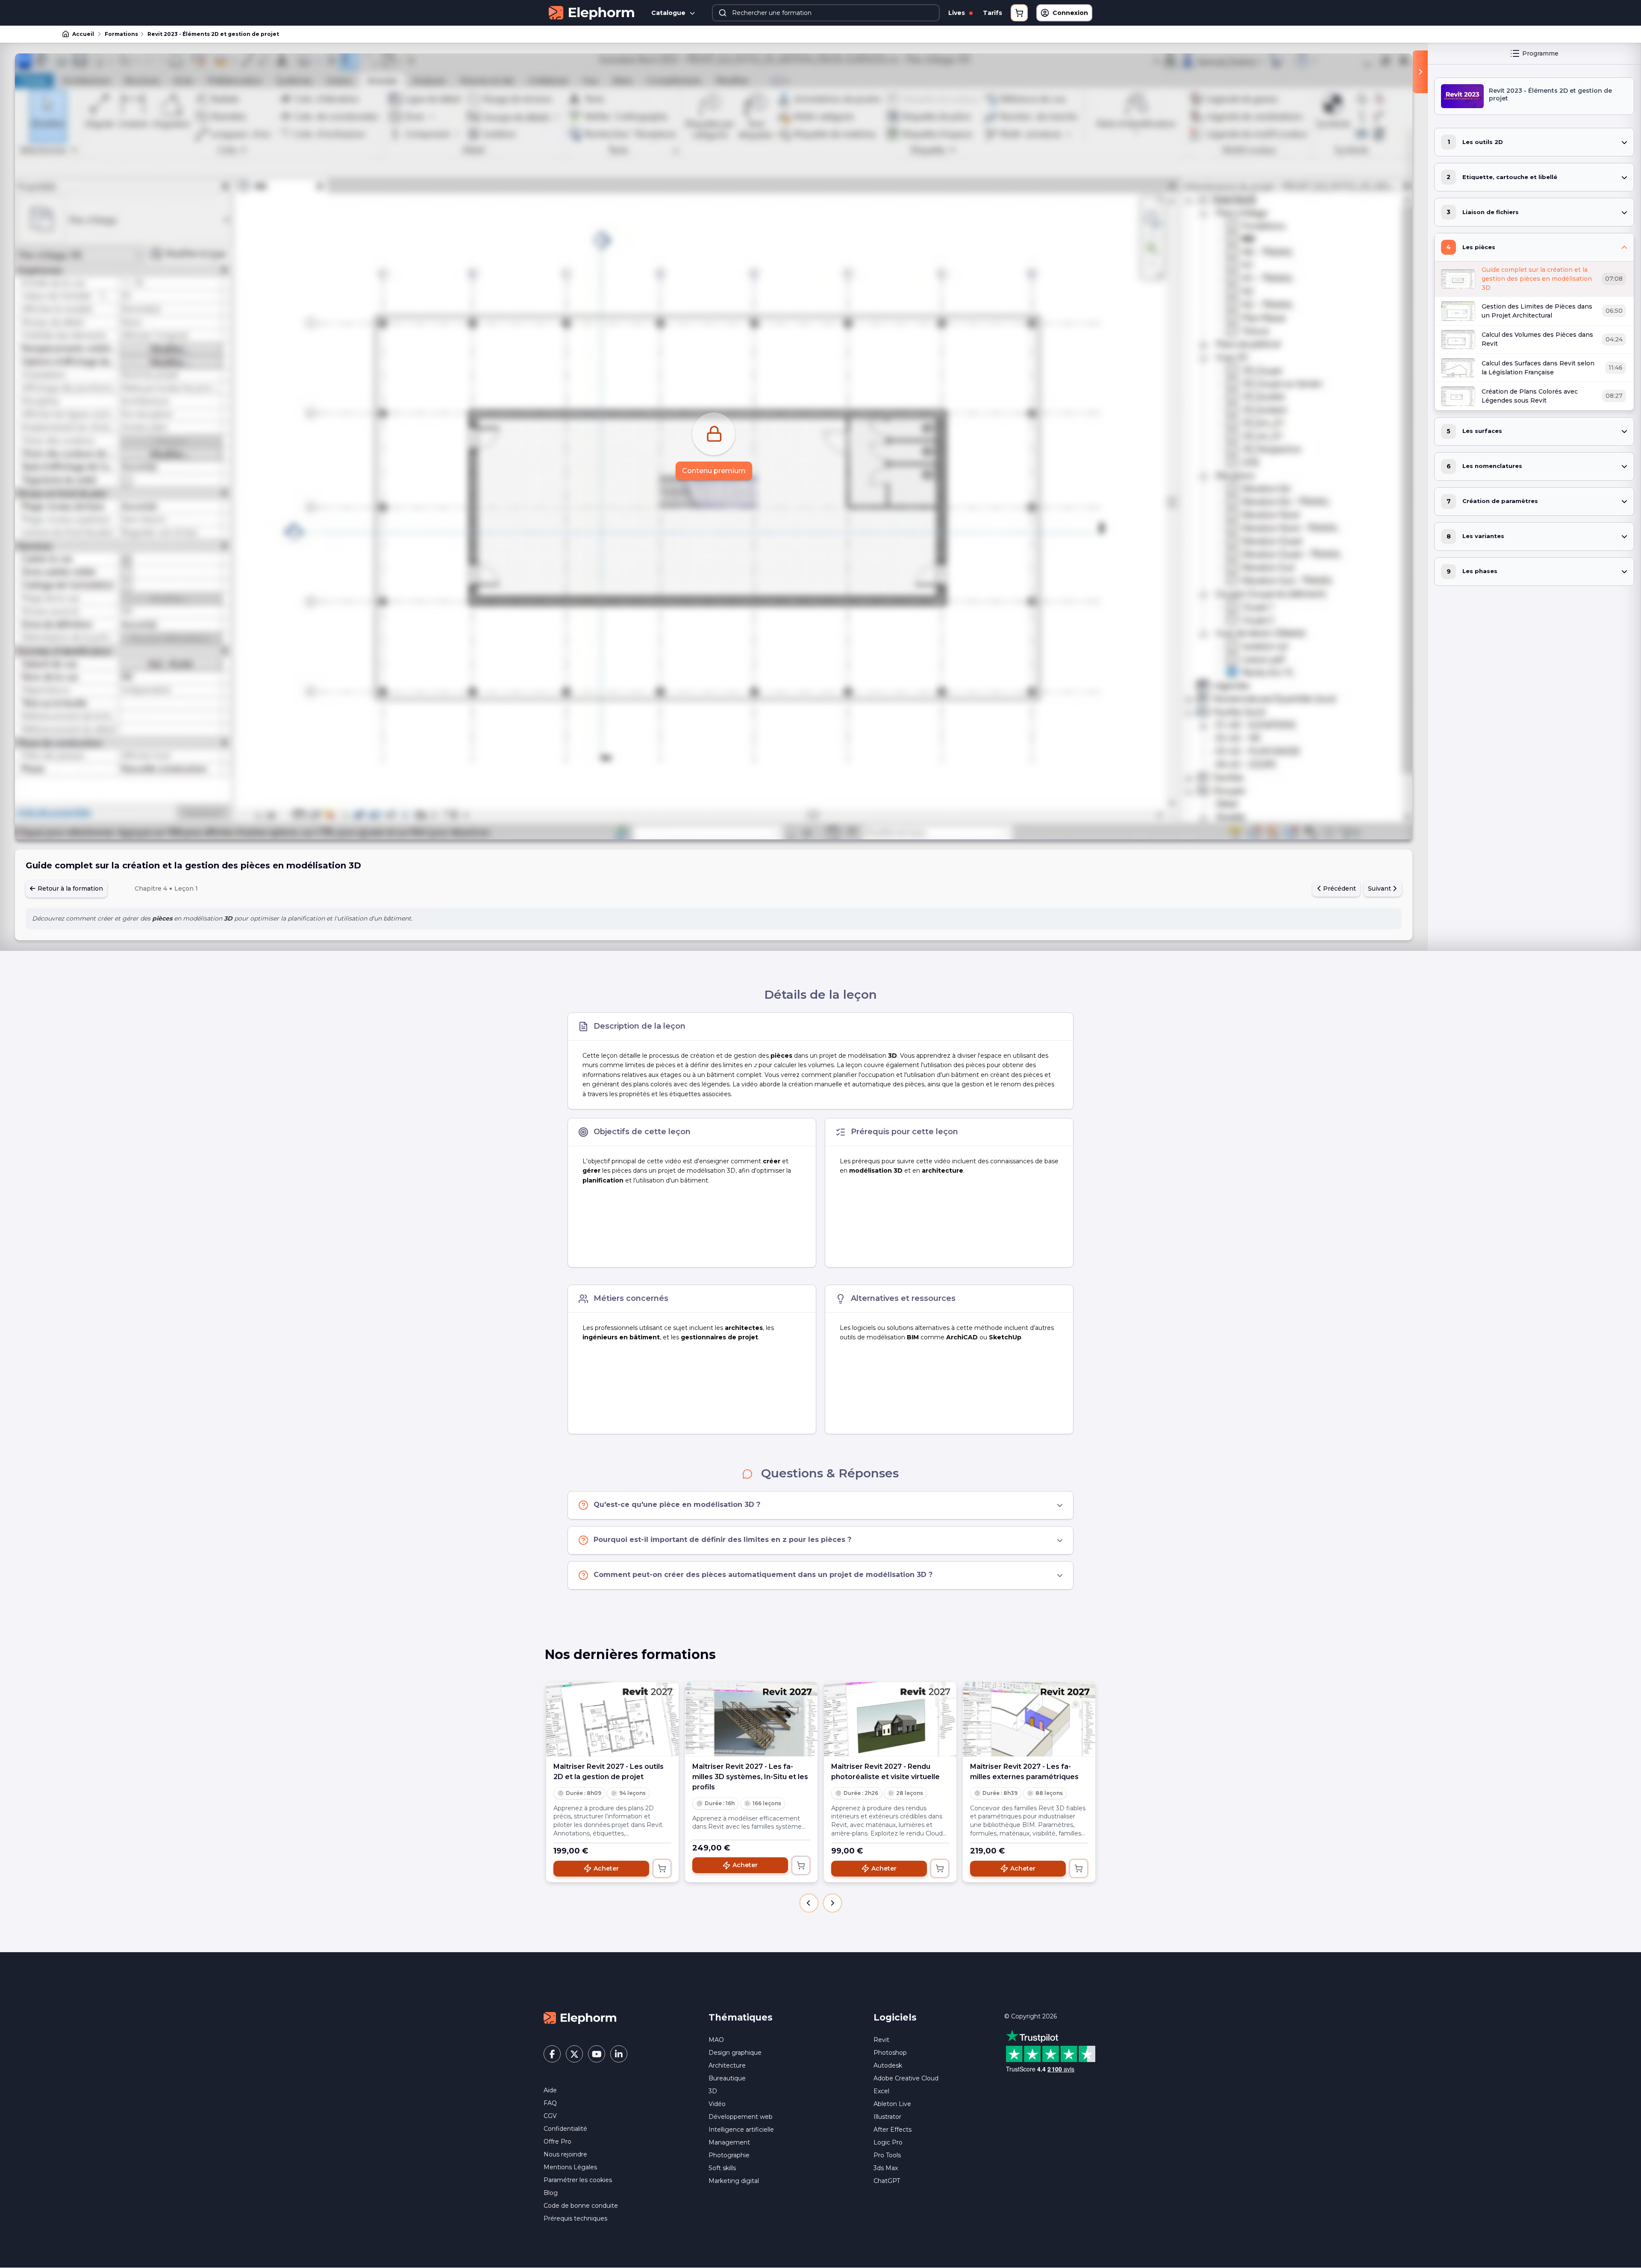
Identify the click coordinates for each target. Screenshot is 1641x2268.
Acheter (606, 1868)
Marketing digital (734, 2181)
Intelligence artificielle (741, 2130)
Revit (881, 2040)
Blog (551, 2193)
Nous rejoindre (565, 2154)
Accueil (83, 34)
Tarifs (993, 13)
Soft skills (722, 2168)
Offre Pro (557, 2142)
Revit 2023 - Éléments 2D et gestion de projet (213, 34)
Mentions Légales (570, 2167)
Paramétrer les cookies (578, 2180)
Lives (957, 13)
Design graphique (735, 2053)
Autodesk (888, 2065)
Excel (881, 2091)
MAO (716, 2040)
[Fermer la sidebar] (1420, 72)
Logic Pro (888, 2142)
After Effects (893, 2130)
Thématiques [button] (741, 2017)
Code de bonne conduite (581, 2206)
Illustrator (887, 2117)
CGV (550, 2116)
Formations (121, 34)
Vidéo (717, 2104)
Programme (1540, 53)
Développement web (741, 2117)
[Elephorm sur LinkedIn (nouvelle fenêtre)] (619, 2054)
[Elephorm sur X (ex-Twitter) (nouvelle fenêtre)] (574, 2054)
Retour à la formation (69, 888)
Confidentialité (565, 2129)
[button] (809, 1903)
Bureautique (727, 2078)
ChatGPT (887, 2181)
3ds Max (886, 2168)
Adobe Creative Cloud (906, 2078)
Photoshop (890, 2053)
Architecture (727, 2065)
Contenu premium (714, 471)
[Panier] (1019, 13)
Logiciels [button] (895, 2017)
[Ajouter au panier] (662, 1868)
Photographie (729, 2155)
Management (729, 2142)
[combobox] (826, 13)
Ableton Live (892, 2104)
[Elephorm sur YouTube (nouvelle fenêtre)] (597, 2054)
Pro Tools (887, 2155)
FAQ (550, 2103)
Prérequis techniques (575, 2218)
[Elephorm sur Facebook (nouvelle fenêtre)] (552, 2054)
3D (713, 2091)
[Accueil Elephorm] (580, 2017)
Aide (550, 2090)
